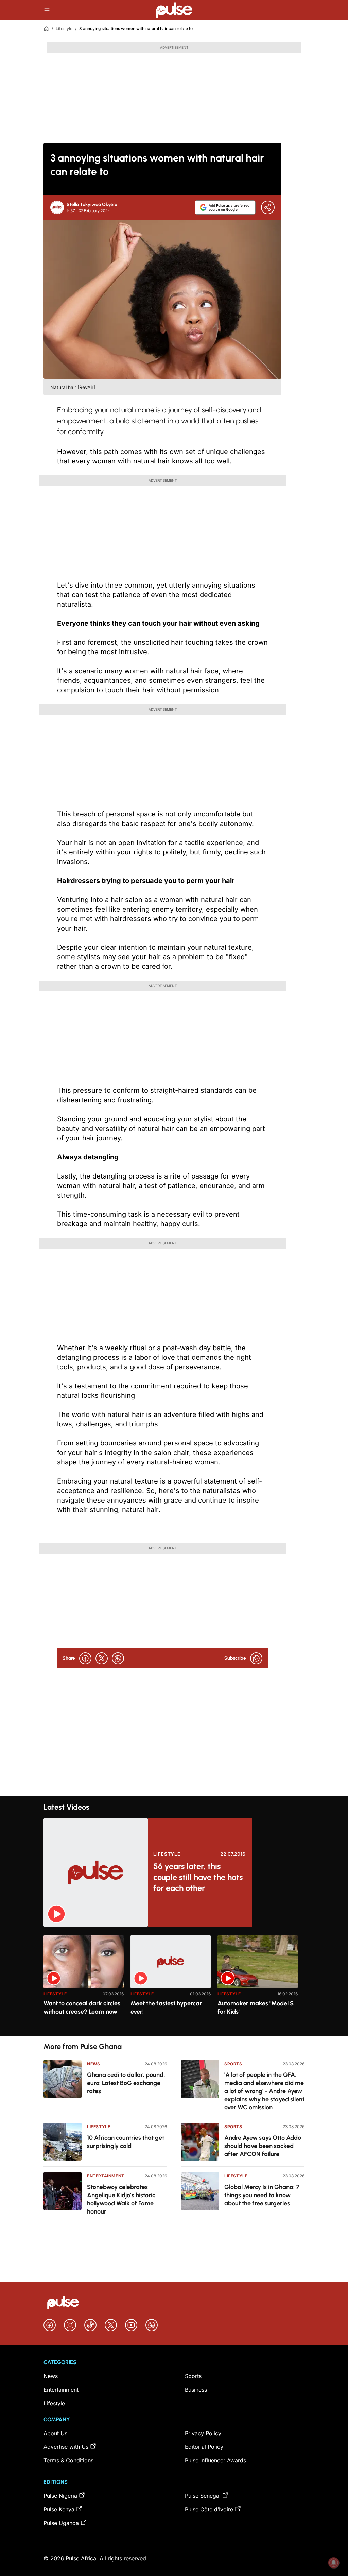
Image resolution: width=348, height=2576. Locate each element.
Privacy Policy (203, 2433)
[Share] (268, 207)
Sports (233, 2064)
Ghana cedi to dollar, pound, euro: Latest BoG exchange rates (126, 2083)
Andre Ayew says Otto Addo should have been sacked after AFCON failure (263, 2146)
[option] (84, 1983)
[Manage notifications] (334, 2563)
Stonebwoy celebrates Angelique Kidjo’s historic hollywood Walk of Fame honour (121, 2199)
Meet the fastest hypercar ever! (166, 2007)
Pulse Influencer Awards (215, 2460)
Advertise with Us (66, 2447)
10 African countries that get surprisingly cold (126, 2142)
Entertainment (106, 2176)
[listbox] (174, 1981)
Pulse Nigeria (60, 2496)
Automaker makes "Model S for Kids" (256, 2007)
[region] (174, 1981)
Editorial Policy (204, 2447)
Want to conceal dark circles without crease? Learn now (82, 2007)
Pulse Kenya (59, 2509)
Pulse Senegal (203, 2496)
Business (196, 2390)
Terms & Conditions (68, 2460)
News (93, 2064)
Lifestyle (64, 28)
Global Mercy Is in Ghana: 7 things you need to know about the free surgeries (262, 2195)
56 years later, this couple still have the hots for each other (198, 1877)
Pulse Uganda (61, 2523)
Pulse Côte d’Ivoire (209, 2509)
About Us (55, 2433)
